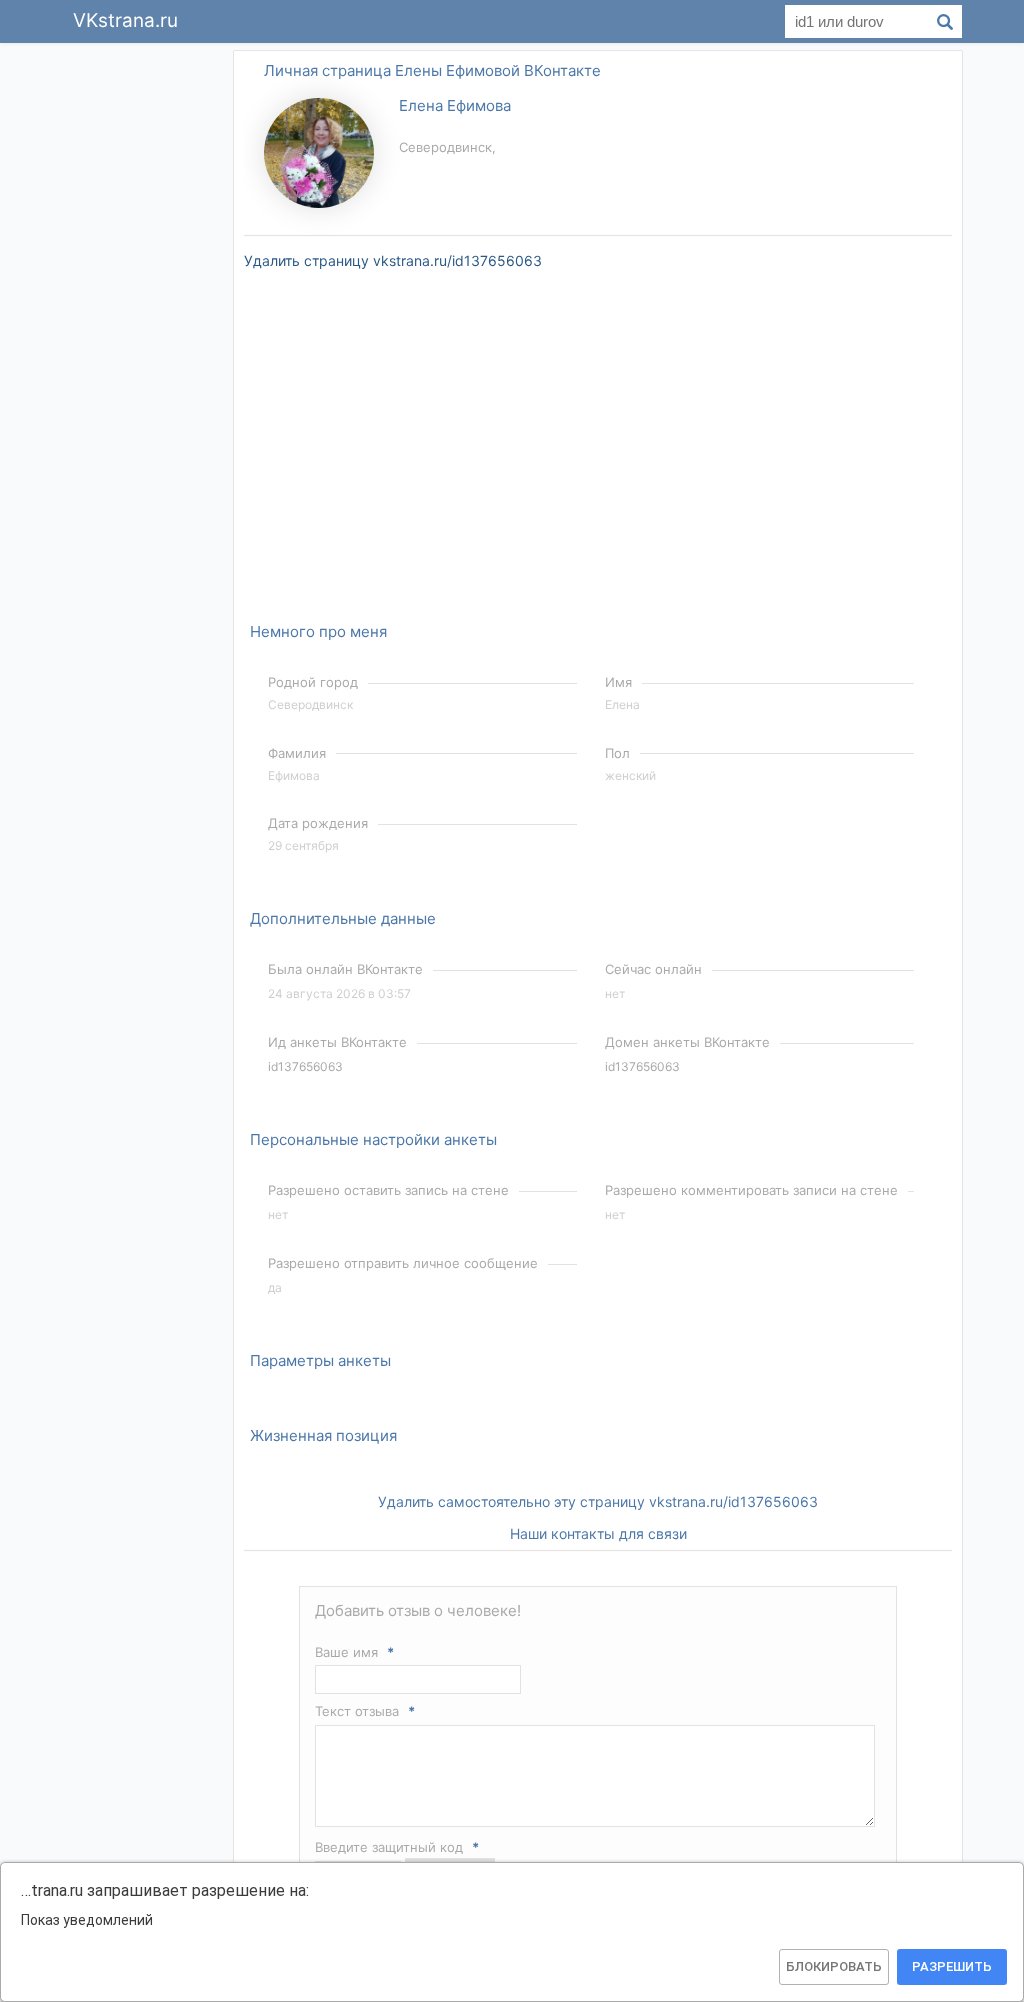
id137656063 (305, 1066)
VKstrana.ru (125, 20)
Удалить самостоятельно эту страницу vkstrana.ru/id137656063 (598, 1501)
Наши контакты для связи (598, 1533)
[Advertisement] (142, 348)
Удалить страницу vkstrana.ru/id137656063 (393, 260)
